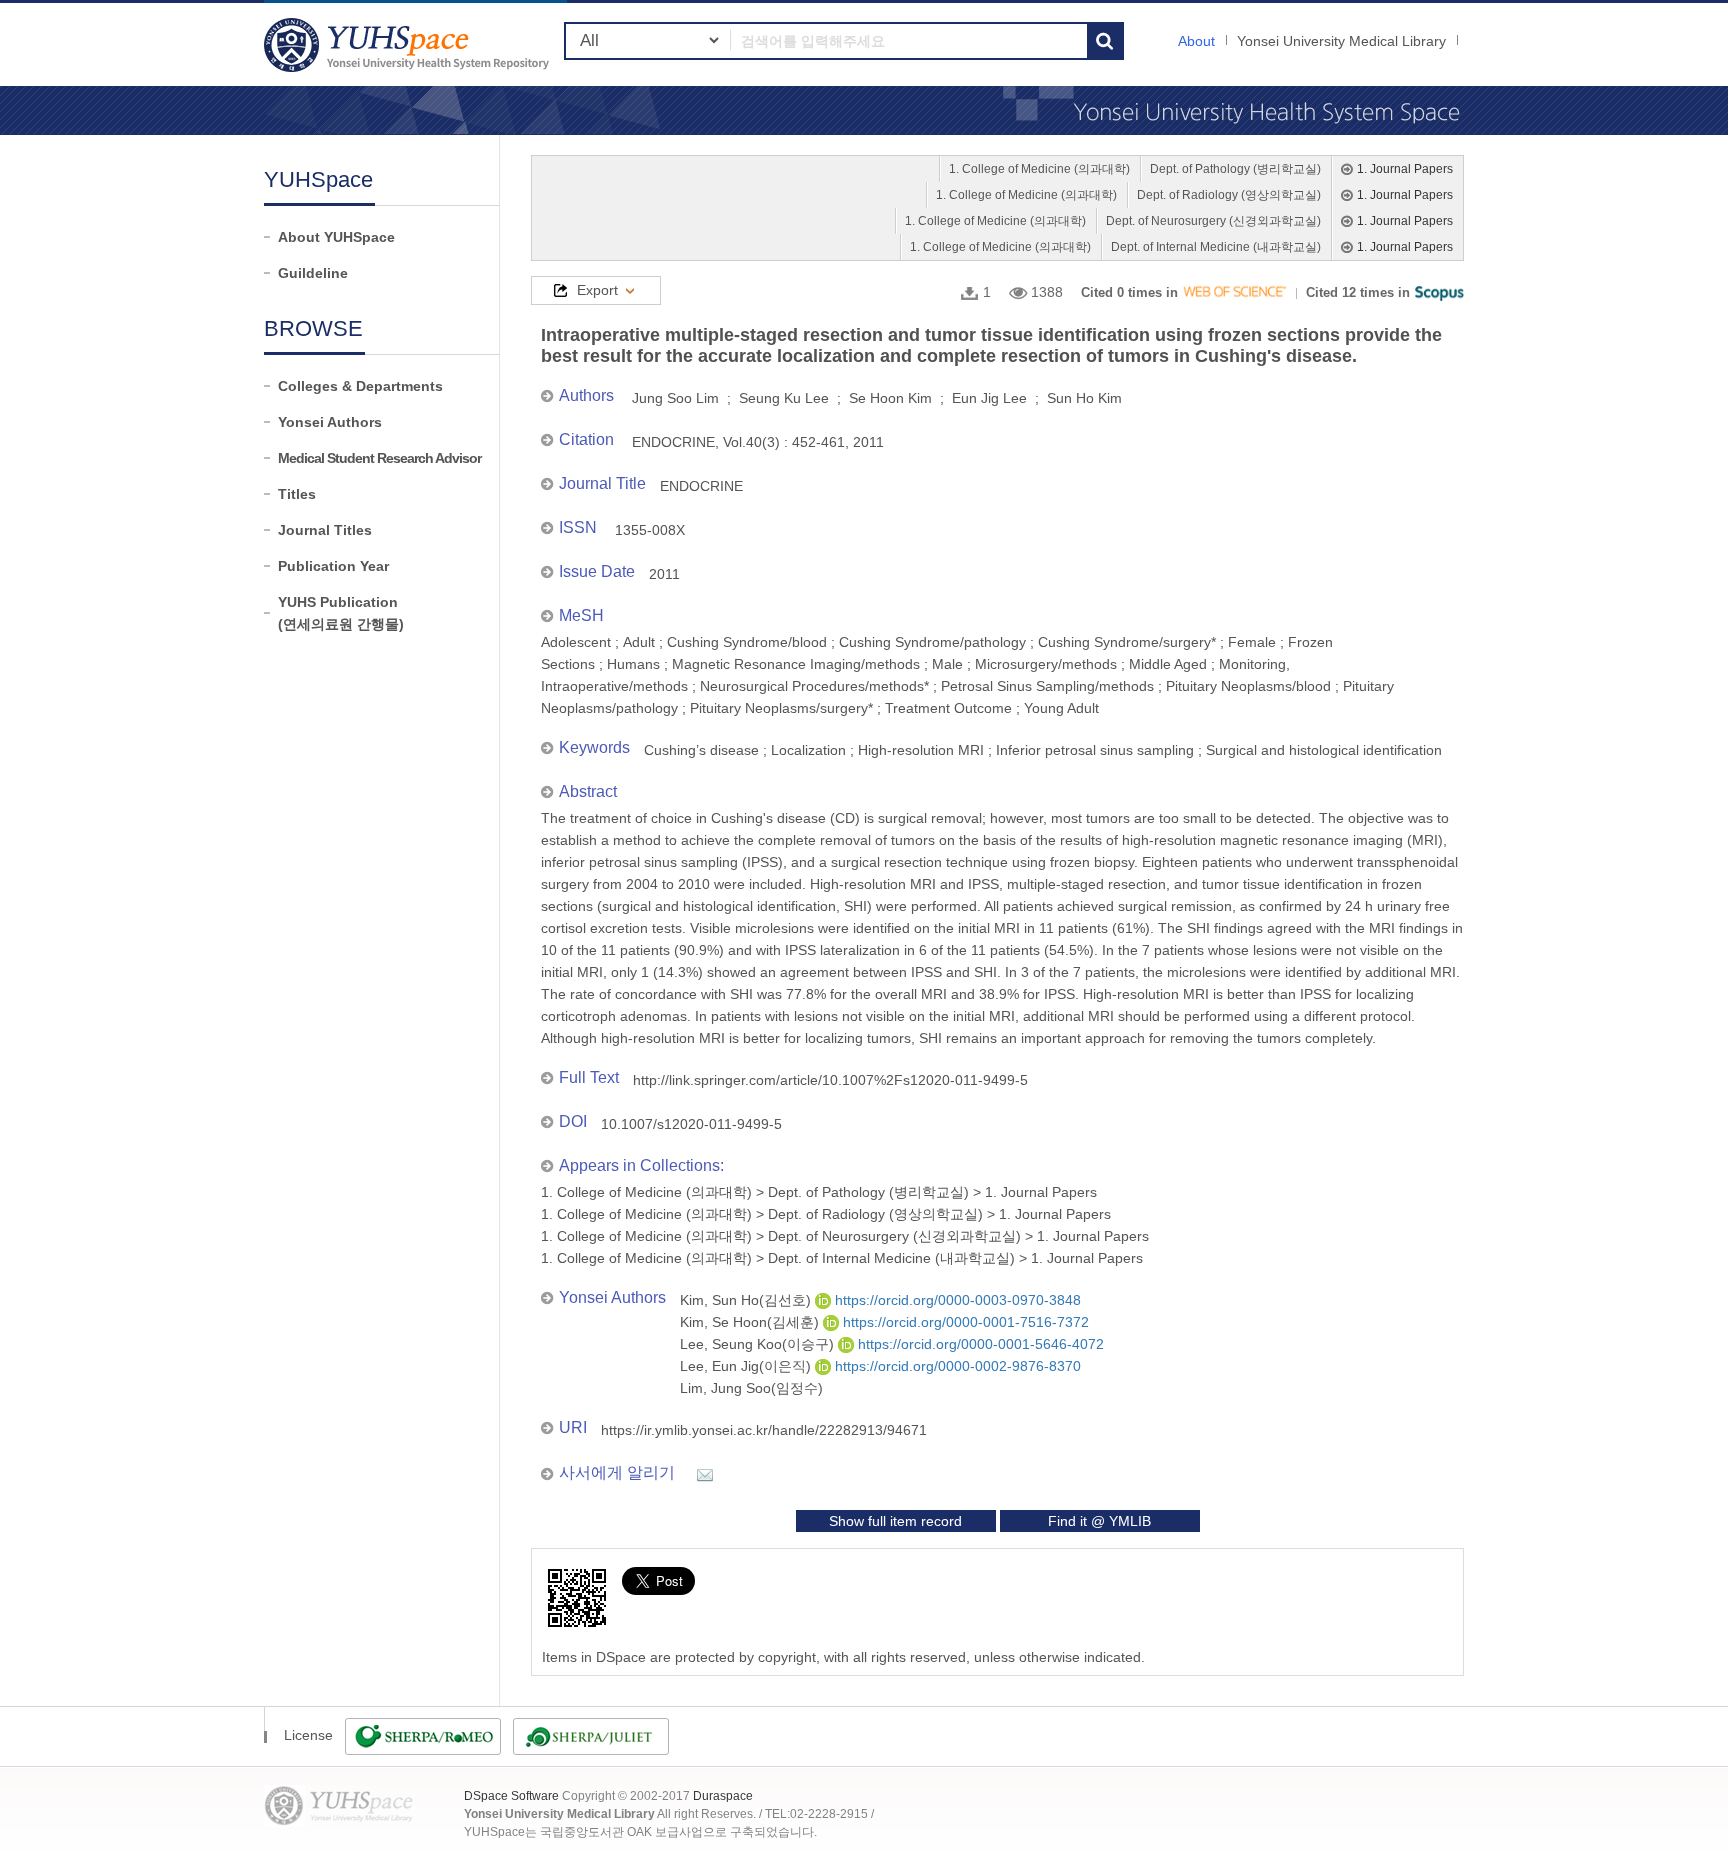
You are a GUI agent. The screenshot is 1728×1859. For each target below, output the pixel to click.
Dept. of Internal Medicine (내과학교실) (1216, 247)
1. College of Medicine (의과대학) (1039, 169)
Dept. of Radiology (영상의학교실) (1229, 195)
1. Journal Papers (1405, 169)
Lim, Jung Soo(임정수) (751, 1388)
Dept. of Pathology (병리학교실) (1235, 169)
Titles (297, 494)
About (1196, 41)
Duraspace (723, 1796)
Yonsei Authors (330, 422)
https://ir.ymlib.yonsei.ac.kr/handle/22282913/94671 (764, 1430)
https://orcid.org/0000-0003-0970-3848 (956, 1300)
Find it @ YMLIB (1099, 1521)
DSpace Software (511, 1796)
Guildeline (313, 273)
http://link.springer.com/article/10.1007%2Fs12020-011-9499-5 (830, 1080)
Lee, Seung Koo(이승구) (759, 1344)
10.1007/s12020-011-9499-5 (691, 1124)
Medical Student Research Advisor (379, 458)
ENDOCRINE (701, 486)
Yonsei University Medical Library (1341, 41)
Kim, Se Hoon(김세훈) (751, 1322)
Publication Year (333, 566)
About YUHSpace (336, 237)
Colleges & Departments (360, 386)
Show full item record (895, 1521)
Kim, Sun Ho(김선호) (747, 1300)
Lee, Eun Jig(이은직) (747, 1366)
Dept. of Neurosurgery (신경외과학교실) (1213, 221)
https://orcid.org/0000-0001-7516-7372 (964, 1322)
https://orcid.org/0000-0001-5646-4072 (979, 1344)
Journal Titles (325, 530)
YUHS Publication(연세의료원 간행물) (341, 613)
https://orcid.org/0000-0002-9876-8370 (956, 1366)
